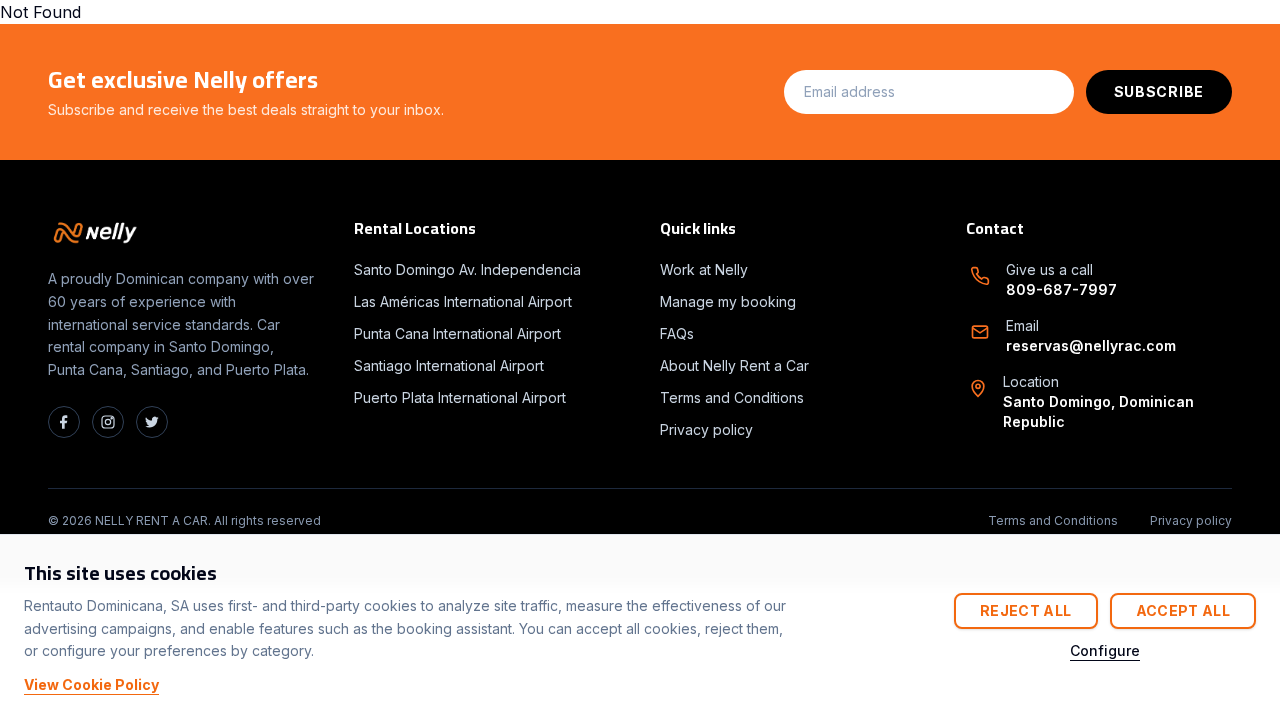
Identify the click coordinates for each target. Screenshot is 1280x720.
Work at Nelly (704, 269)
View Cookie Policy (91, 684)
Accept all (1183, 610)
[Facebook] (64, 422)
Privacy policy (706, 429)
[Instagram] (108, 422)
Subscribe (1159, 91)
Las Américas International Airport (463, 301)
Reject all (1026, 610)
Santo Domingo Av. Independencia (467, 269)
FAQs (677, 333)
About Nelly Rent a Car (734, 365)
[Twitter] (152, 422)
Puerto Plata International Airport (460, 397)
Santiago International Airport (449, 365)
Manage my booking (728, 301)
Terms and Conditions (732, 397)
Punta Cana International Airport (457, 333)
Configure (1105, 650)
